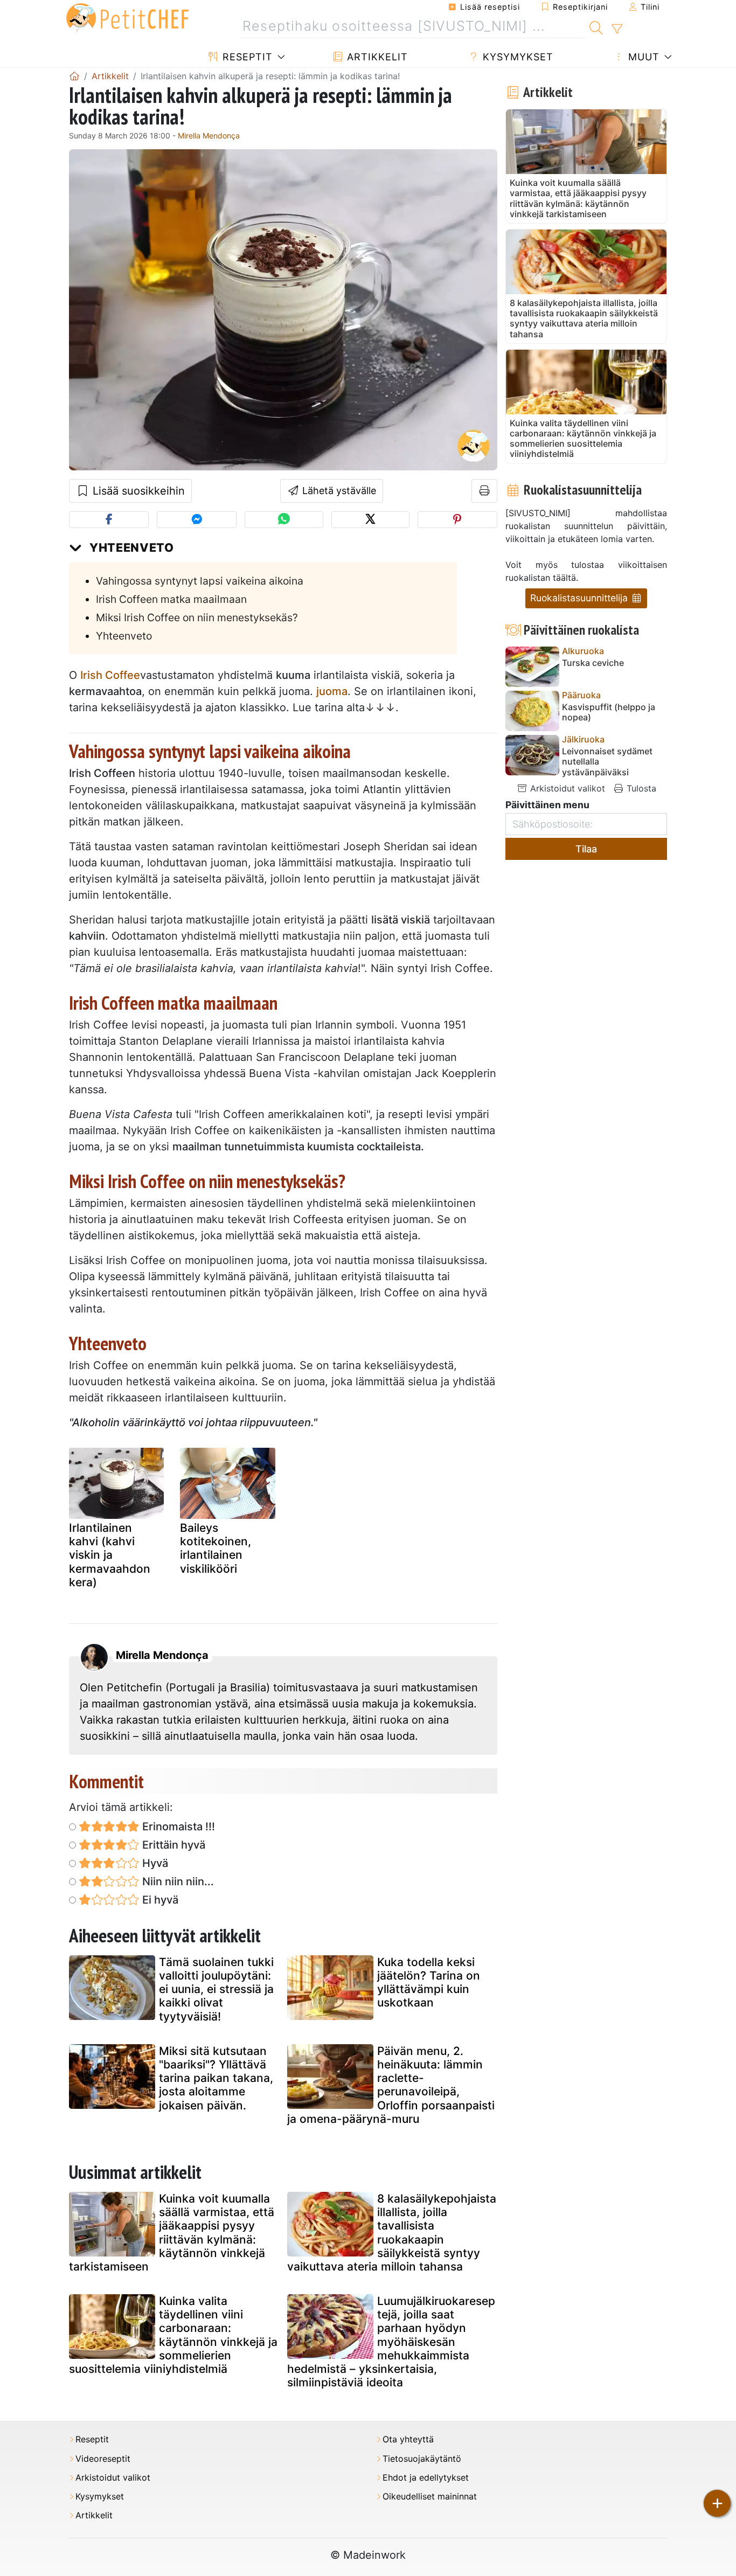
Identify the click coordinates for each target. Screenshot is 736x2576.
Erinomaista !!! (177, 1827)
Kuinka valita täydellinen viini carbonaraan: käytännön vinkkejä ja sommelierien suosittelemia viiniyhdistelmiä (173, 2335)
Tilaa (586, 849)
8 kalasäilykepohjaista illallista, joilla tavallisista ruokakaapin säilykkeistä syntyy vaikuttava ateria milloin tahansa (392, 2233)
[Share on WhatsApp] (284, 520)
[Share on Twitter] (370, 520)
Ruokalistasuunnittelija (580, 598)
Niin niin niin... (177, 1881)
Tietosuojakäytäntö (422, 2459)
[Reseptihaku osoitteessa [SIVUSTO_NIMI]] (596, 26)
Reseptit (246, 57)
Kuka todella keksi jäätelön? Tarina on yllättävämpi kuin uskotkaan (429, 1983)
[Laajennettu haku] (617, 29)
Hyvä (154, 1863)
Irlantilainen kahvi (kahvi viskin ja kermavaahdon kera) (110, 1555)
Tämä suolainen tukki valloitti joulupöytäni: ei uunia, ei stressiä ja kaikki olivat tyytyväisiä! (216, 1989)
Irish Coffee (110, 675)
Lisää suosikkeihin (137, 491)
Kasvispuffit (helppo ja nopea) (609, 712)
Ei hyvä (159, 1900)
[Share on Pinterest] (457, 520)
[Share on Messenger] (197, 520)
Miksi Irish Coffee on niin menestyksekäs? (197, 617)
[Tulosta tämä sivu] (485, 491)
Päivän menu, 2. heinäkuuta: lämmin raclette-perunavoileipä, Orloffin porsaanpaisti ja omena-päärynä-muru (391, 2085)
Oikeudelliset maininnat (430, 2497)
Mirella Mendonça (209, 136)
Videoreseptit (103, 2459)
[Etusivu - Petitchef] (74, 76)
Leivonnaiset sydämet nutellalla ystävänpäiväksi (607, 762)
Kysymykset (516, 57)
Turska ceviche (593, 663)
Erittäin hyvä (172, 1845)
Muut (642, 57)
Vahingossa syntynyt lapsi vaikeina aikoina (200, 581)
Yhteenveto (124, 636)
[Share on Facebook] (109, 520)
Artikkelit (376, 57)
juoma (332, 691)
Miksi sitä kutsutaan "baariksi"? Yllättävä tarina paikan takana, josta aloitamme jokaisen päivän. (216, 2078)
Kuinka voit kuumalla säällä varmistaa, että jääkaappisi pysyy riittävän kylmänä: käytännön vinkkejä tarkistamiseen (172, 2233)
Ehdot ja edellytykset (426, 2478)
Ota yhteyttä (408, 2439)
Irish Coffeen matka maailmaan (171, 599)
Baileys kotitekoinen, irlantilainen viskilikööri (216, 1548)
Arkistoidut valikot (566, 788)
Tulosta (640, 788)
